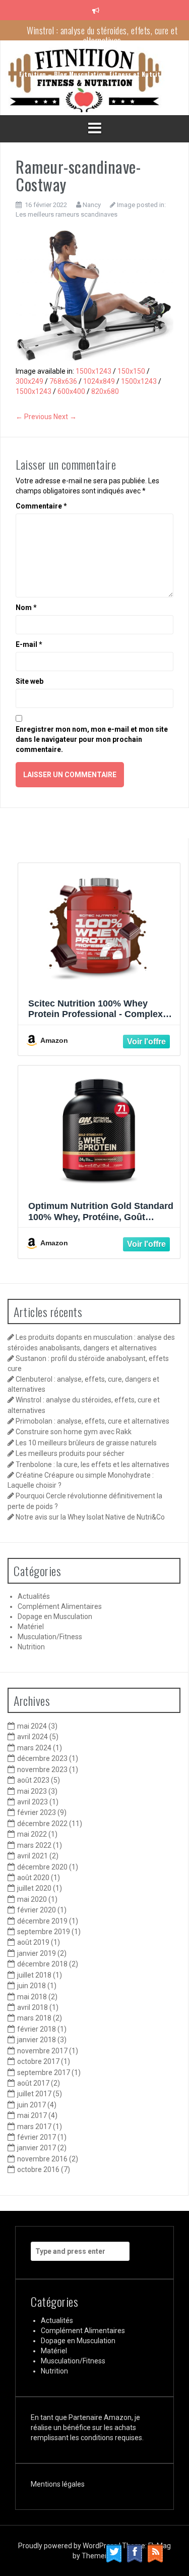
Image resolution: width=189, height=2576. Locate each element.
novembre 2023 (42, 1770)
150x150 (131, 371)
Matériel (31, 1627)
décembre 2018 (42, 1964)
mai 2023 (32, 1791)
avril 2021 (33, 1856)
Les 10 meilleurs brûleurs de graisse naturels (86, 1443)
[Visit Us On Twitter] (114, 2553)
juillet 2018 (34, 1975)
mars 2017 (34, 2127)
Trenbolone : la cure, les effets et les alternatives (92, 1464)
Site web (29, 681)
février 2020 (37, 1910)
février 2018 (37, 2029)
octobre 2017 (38, 2061)
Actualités (34, 1596)
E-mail (29, 644)
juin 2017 (31, 2105)
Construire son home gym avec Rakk (74, 1432)
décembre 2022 (42, 1824)
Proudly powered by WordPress (69, 2546)
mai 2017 (32, 2115)
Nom (26, 608)
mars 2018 (34, 2018)
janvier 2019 (37, 1953)
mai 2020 (32, 1899)
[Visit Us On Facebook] (134, 2553)
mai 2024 (32, 1726)
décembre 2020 (42, 1867)
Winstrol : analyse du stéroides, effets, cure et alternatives (102, 35)
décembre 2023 (42, 1758)
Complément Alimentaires (60, 1606)
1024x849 (99, 381)
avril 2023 (33, 1802)
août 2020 (33, 1878)
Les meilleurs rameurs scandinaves (67, 214)
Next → (65, 417)
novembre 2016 (42, 2159)
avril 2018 (33, 2007)
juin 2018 (31, 1986)
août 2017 (33, 2083)
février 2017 (37, 2137)
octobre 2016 (38, 2169)
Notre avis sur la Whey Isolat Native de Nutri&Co (90, 1517)
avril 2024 (33, 1737)
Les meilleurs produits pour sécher (70, 1453)
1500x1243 (93, 371)
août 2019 (33, 1942)
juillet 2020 (34, 1888)
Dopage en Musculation (55, 1617)
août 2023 (33, 1780)
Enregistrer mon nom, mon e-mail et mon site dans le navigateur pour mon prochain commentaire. (92, 739)
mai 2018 (32, 1997)
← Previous (34, 417)
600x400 (71, 391)
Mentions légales (58, 2484)
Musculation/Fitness (50, 1637)
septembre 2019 (44, 1932)
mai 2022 (32, 1834)
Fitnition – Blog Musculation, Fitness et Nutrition (94, 74)
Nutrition (31, 1647)
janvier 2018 (37, 2040)
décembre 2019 (42, 1921)
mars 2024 (34, 1748)
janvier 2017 (37, 2148)
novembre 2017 (42, 2051)
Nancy (92, 205)
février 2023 (37, 1812)
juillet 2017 (34, 2094)
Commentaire (41, 506)
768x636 (63, 381)
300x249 (29, 381)
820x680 (105, 391)
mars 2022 (34, 1845)
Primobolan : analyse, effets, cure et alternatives (92, 1421)
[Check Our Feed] (155, 2553)
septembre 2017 (44, 2073)
